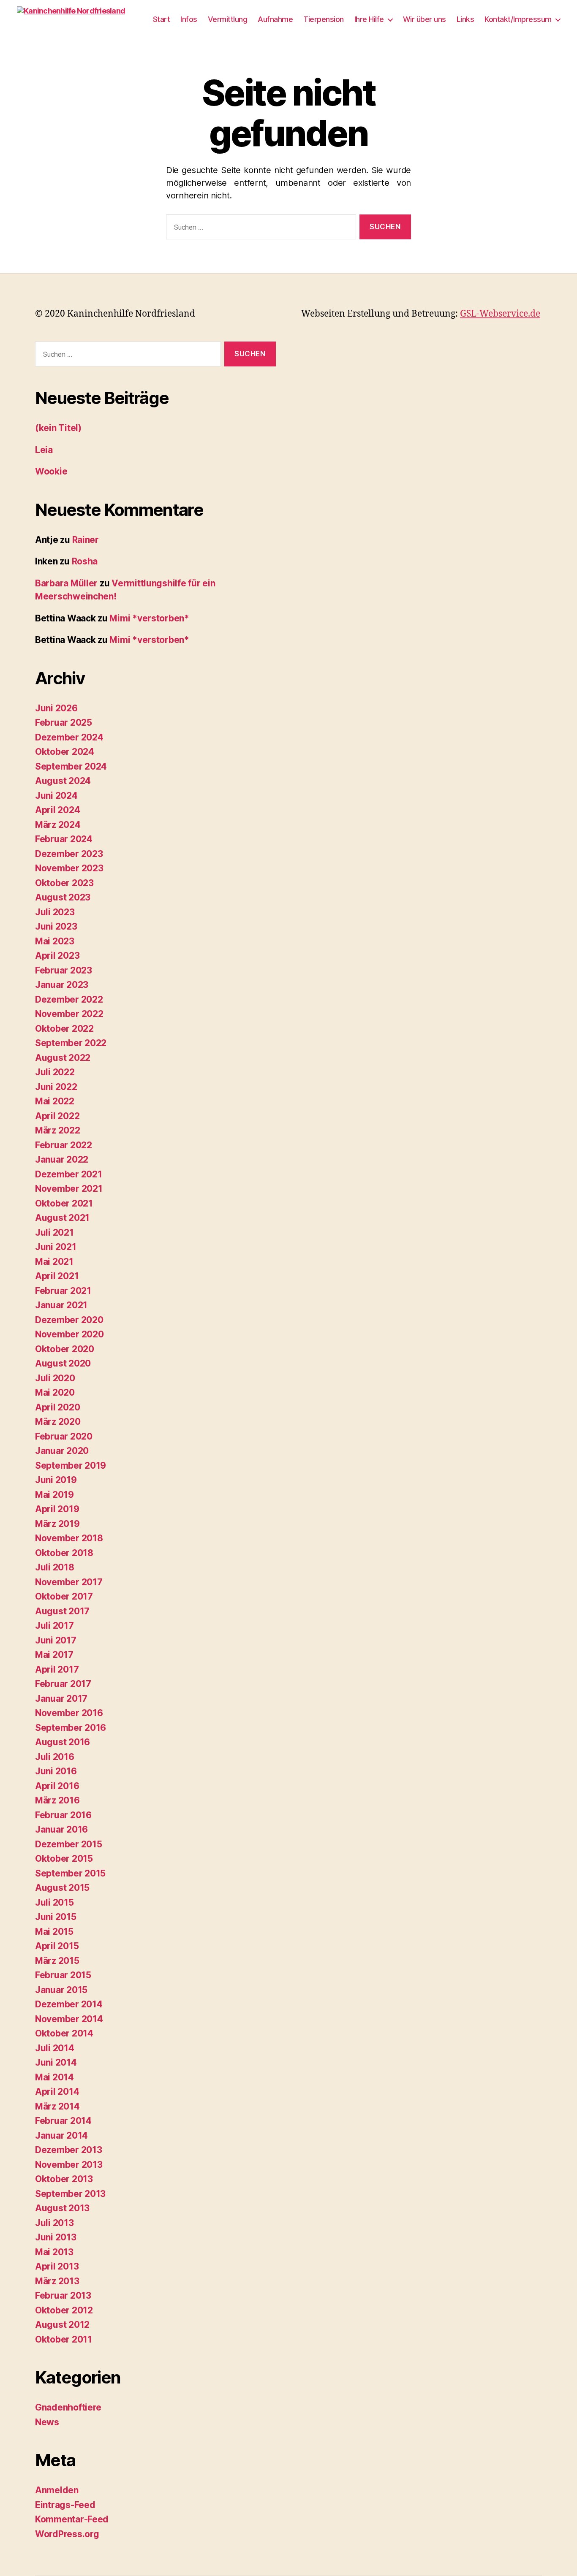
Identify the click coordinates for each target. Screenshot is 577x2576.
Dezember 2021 (69, 1174)
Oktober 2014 (64, 2033)
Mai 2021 (54, 1262)
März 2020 (58, 1422)
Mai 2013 (54, 2252)
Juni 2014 (56, 2062)
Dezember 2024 (69, 737)
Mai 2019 (54, 1495)
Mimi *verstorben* (149, 618)
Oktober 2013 (64, 2179)
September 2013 (70, 2194)
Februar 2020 (64, 1436)
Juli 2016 (55, 1757)
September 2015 (70, 1873)
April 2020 (57, 1407)
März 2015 (57, 1961)
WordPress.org (67, 2534)
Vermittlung (228, 19)
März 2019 (57, 1524)
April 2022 (57, 1116)
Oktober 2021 (64, 1203)
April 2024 (57, 810)
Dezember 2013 (69, 2150)
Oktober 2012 (64, 2310)
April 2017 (57, 1669)
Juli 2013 (54, 2223)
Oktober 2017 (64, 1596)
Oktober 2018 (64, 1553)
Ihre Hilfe (369, 19)
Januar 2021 (61, 1305)
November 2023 (69, 868)
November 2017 (69, 1582)
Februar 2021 (63, 1291)
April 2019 (57, 1509)
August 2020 (63, 1363)
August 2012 (62, 2325)
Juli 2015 (54, 1902)
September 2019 (71, 1466)
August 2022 (63, 1058)
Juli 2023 (55, 912)
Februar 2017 (63, 1684)
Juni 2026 (56, 708)
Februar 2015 (63, 1975)
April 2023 (57, 956)
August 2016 (63, 1742)
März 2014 (57, 2106)
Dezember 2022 (69, 999)
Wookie (51, 471)
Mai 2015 (54, 1932)
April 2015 (57, 1946)
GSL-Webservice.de (500, 314)
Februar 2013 (63, 2295)
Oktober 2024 (65, 752)
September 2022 (71, 1043)
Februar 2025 (64, 723)
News (47, 2422)
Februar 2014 (63, 2121)
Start (162, 19)
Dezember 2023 (69, 854)
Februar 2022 (64, 1145)
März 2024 (58, 825)
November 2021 (69, 1189)
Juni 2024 (56, 796)
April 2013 (57, 2266)
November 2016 (69, 1713)
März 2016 (57, 1800)
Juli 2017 (54, 1626)
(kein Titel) (58, 428)
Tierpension (324, 19)
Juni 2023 (56, 926)
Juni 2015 (56, 1917)
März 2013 (57, 2281)
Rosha (85, 561)
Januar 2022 (62, 1159)
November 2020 (69, 1334)
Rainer (86, 540)
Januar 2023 (62, 985)
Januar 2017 (61, 1699)
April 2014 (57, 2092)
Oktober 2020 (65, 1349)
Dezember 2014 (69, 2004)
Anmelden (57, 2490)
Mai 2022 (55, 1101)
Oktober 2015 (64, 1859)
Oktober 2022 (64, 1029)
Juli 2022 (55, 1072)
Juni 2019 (56, 1480)
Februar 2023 (64, 970)
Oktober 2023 (64, 883)
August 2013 (62, 2208)
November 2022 (69, 1014)
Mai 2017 (54, 1655)
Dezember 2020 (69, 1320)
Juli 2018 (55, 1567)
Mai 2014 (54, 2077)
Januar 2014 (61, 2135)
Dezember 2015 (69, 1844)
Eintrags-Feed (65, 2505)
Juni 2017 (56, 1640)
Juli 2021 (54, 1232)
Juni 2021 (56, 1247)
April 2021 (57, 1276)
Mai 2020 (55, 1392)
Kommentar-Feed (72, 2519)
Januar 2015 (61, 1990)
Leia (44, 450)
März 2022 (58, 1130)
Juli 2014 (55, 2048)
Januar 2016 (61, 1829)
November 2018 (69, 1538)
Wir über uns (425, 19)
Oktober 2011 (64, 2339)
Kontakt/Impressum (518, 19)
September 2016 (71, 1728)
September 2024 (71, 766)
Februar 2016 (63, 1815)
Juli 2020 (55, 1378)
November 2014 (69, 2019)
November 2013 (69, 2165)
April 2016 (57, 1786)
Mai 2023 (55, 941)
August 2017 (62, 1611)
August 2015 (62, 1888)
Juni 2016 (56, 1771)
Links (465, 19)
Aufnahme (275, 19)
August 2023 (63, 897)
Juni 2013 (56, 2237)
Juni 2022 (56, 1087)
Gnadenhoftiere (68, 2407)
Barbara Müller (66, 583)
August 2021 (62, 1218)
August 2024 (63, 781)
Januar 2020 (62, 1451)
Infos (189, 19)
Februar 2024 (64, 839)
